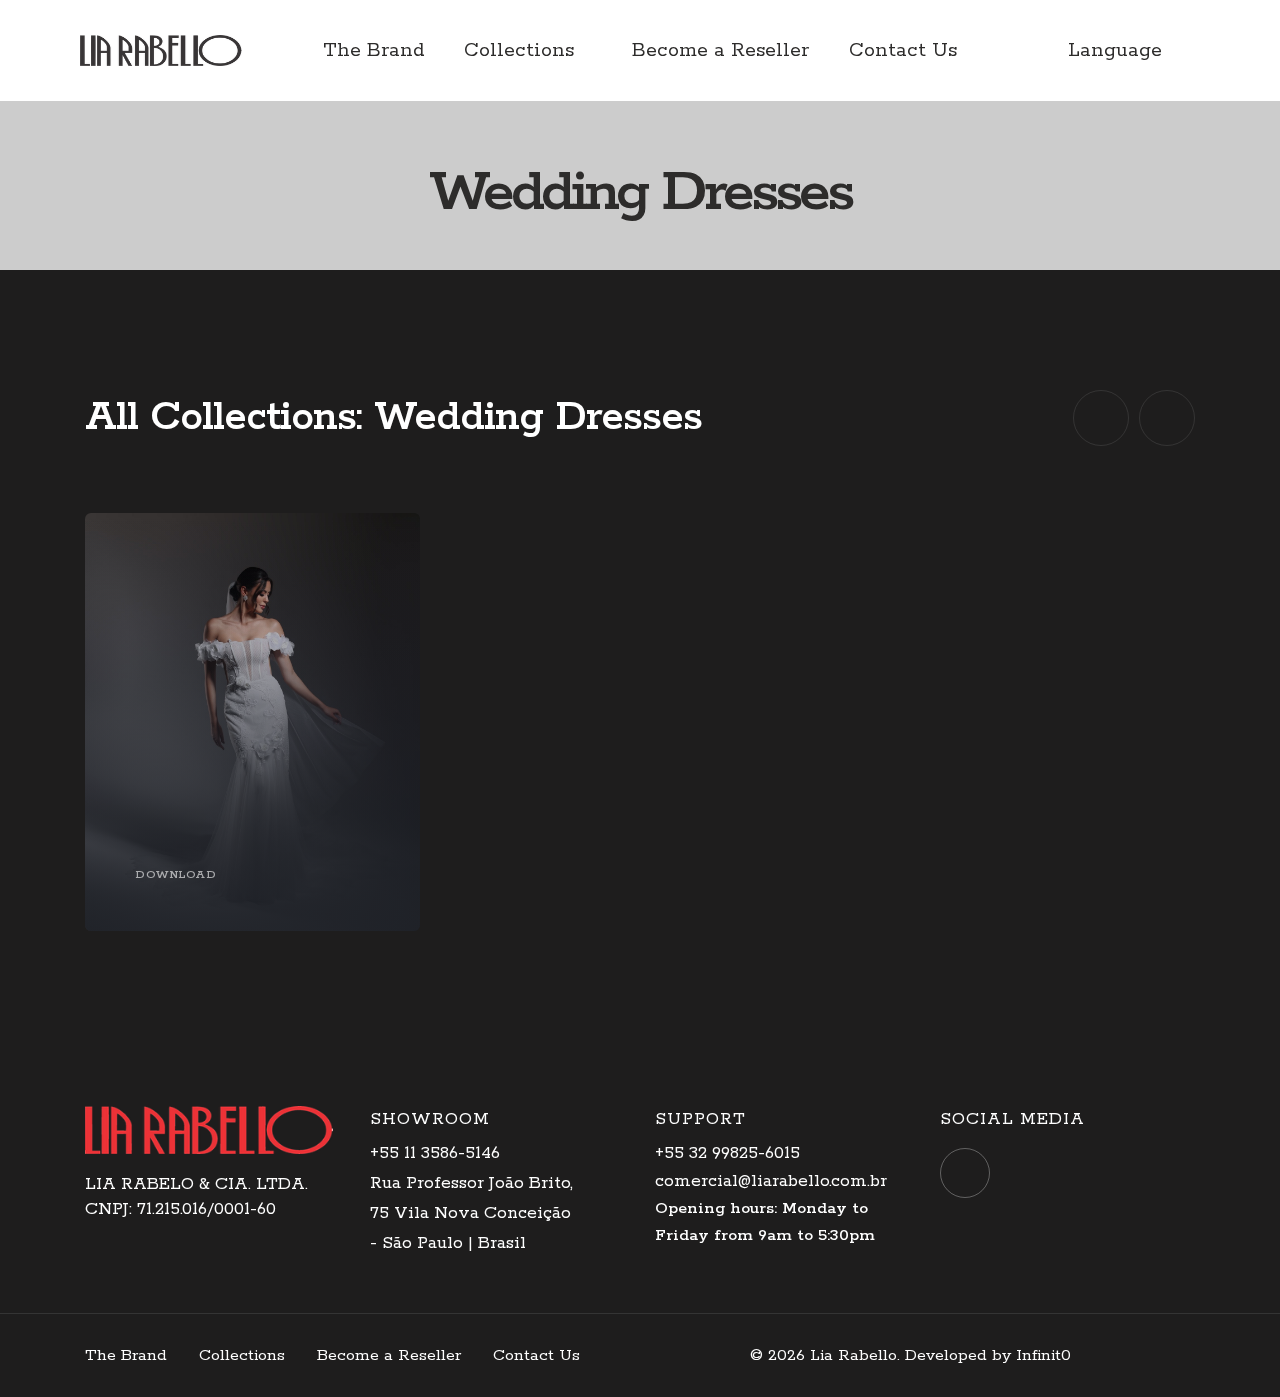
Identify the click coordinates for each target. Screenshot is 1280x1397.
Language (1115, 50)
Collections (519, 50)
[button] (1101, 418)
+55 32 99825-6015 (727, 1153)
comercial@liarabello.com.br (771, 1181)
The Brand (373, 50)
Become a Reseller (720, 50)
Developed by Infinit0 (988, 1355)
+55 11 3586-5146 (435, 1153)
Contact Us (903, 50)
